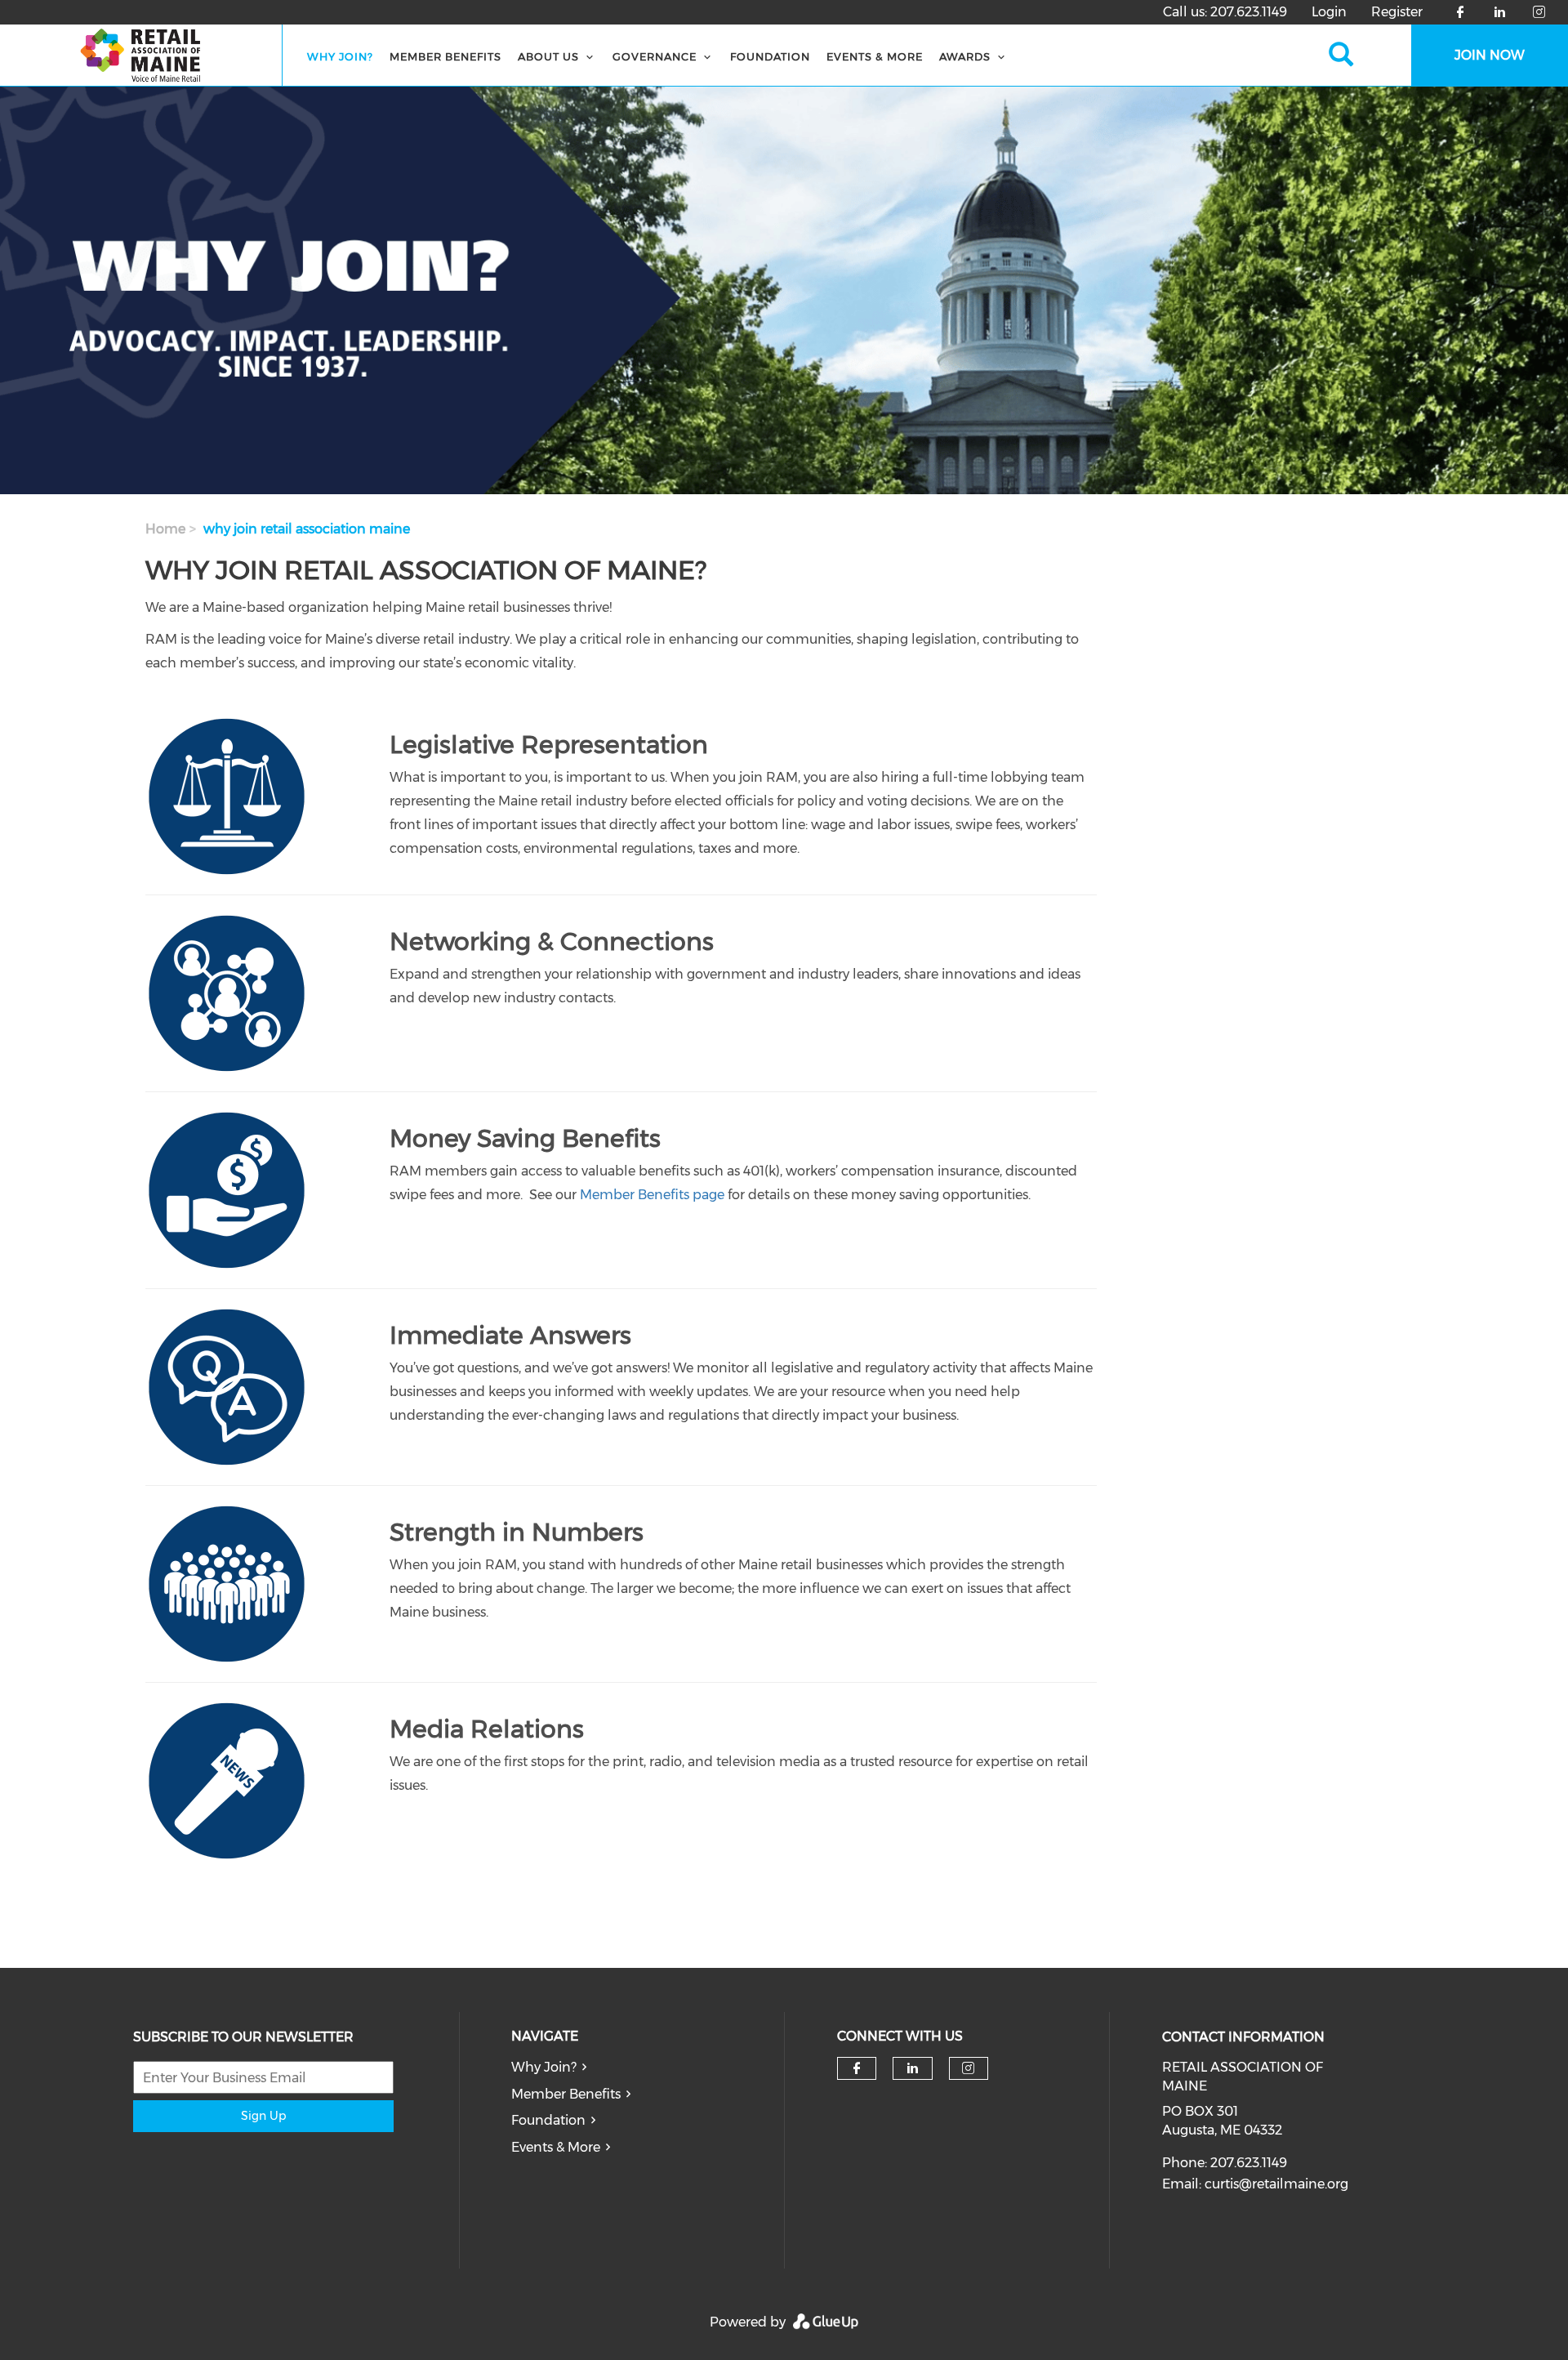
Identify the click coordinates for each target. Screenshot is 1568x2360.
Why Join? (340, 56)
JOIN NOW (1490, 55)
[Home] (141, 56)
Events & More (556, 2147)
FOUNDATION (770, 56)
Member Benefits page (652, 1195)
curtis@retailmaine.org (1276, 2184)
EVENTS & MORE (875, 56)
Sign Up (263, 2116)
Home (165, 529)
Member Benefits (445, 56)
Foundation (548, 2120)
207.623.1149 (1249, 12)
